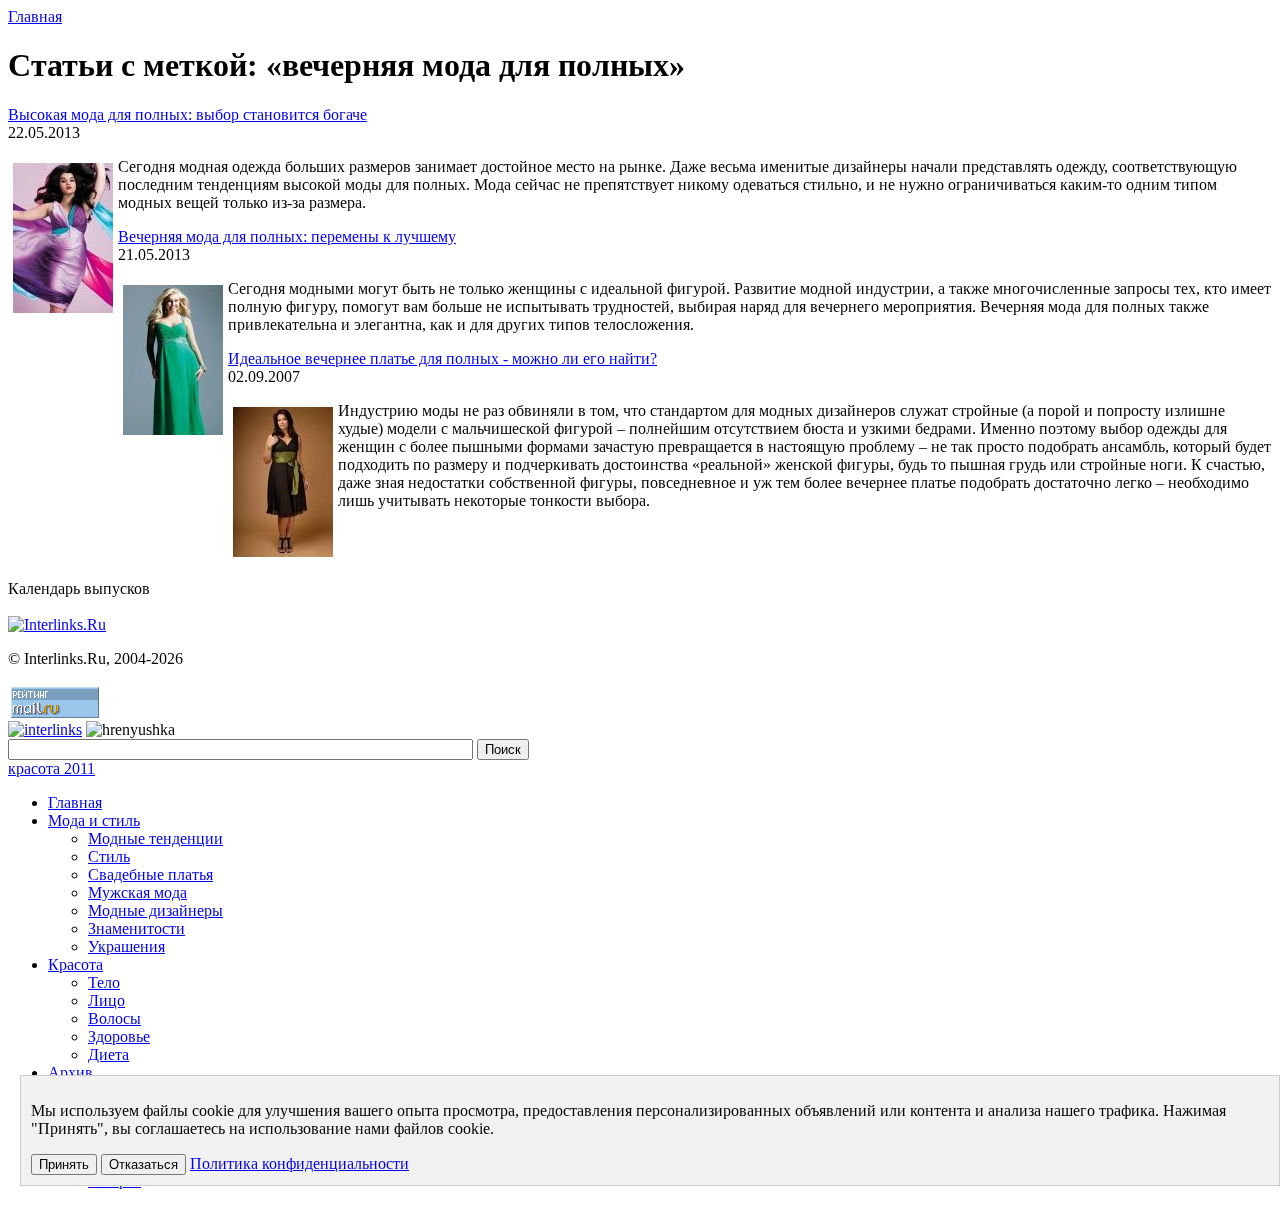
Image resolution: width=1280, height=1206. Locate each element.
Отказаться (143, 1164)
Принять (64, 1164)
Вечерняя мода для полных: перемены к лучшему (287, 236)
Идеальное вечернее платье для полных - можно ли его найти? (442, 358)
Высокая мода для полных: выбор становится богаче (187, 114)
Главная (35, 16)
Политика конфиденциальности (299, 1163)
